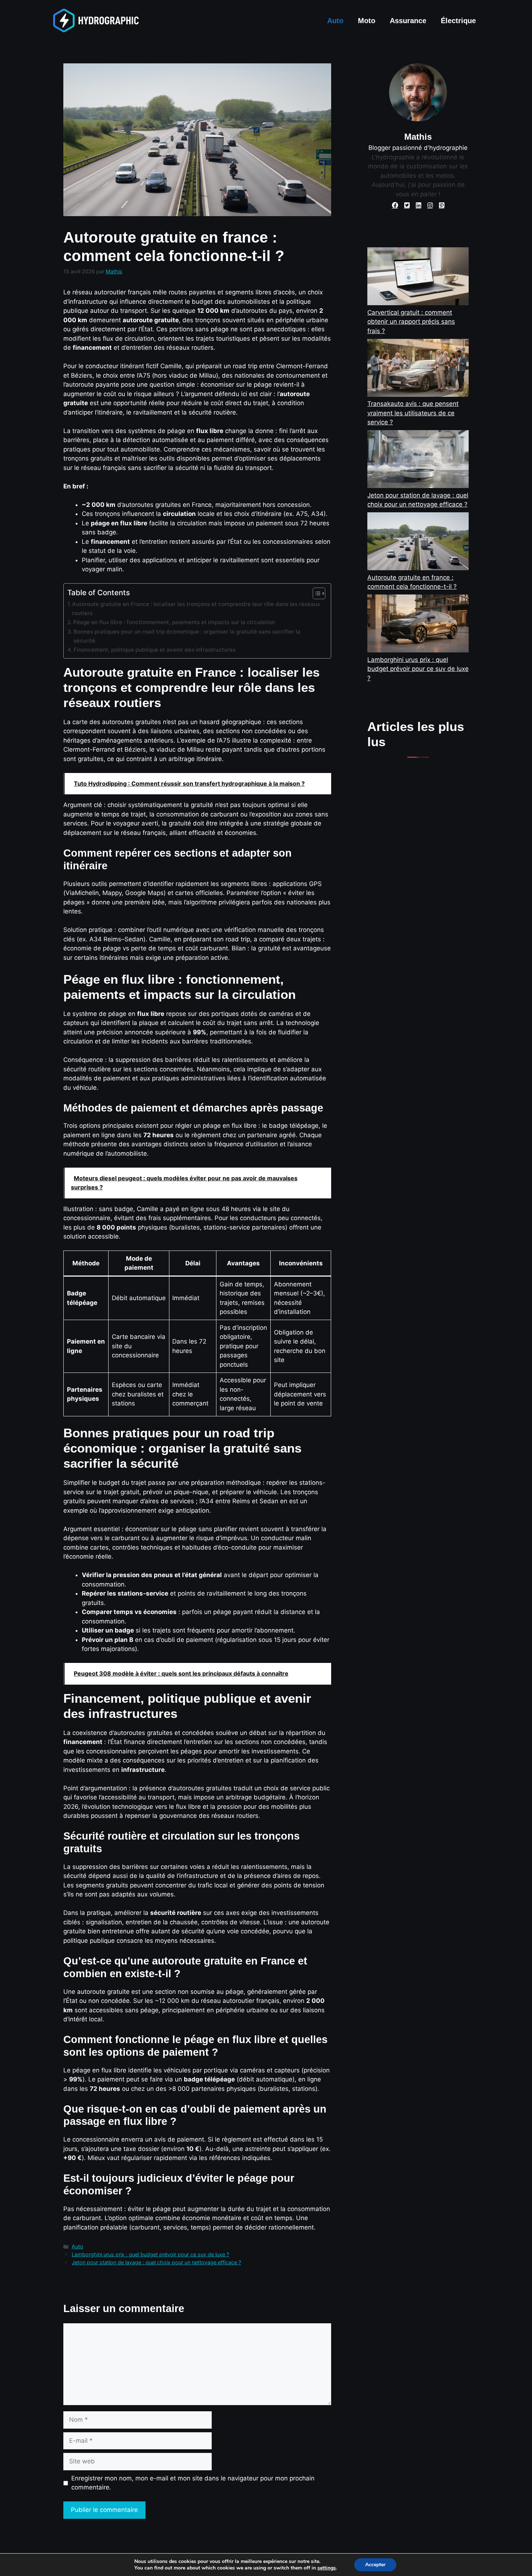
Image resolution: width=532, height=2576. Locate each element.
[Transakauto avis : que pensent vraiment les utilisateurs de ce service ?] (418, 369)
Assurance (408, 21)
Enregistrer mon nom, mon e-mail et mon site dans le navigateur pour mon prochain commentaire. (193, 2483)
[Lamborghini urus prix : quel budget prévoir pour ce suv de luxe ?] (418, 625)
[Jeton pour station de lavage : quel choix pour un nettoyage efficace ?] (418, 461)
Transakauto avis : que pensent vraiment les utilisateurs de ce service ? (413, 413)
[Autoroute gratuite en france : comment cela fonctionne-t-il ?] (418, 543)
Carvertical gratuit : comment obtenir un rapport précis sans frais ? (411, 322)
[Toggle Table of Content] (315, 593)
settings (327, 2568)
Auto (335, 21)
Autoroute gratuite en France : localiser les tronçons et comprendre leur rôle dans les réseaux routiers (196, 609)
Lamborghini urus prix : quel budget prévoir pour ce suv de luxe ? (150, 2254)
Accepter (375, 2565)
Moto (367, 21)
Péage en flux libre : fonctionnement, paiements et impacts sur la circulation (174, 622)
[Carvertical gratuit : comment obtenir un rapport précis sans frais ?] (418, 278)
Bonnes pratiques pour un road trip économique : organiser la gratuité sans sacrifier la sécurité (187, 636)
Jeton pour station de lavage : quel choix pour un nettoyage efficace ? (156, 2262)
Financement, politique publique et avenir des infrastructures (155, 650)
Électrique (458, 21)
